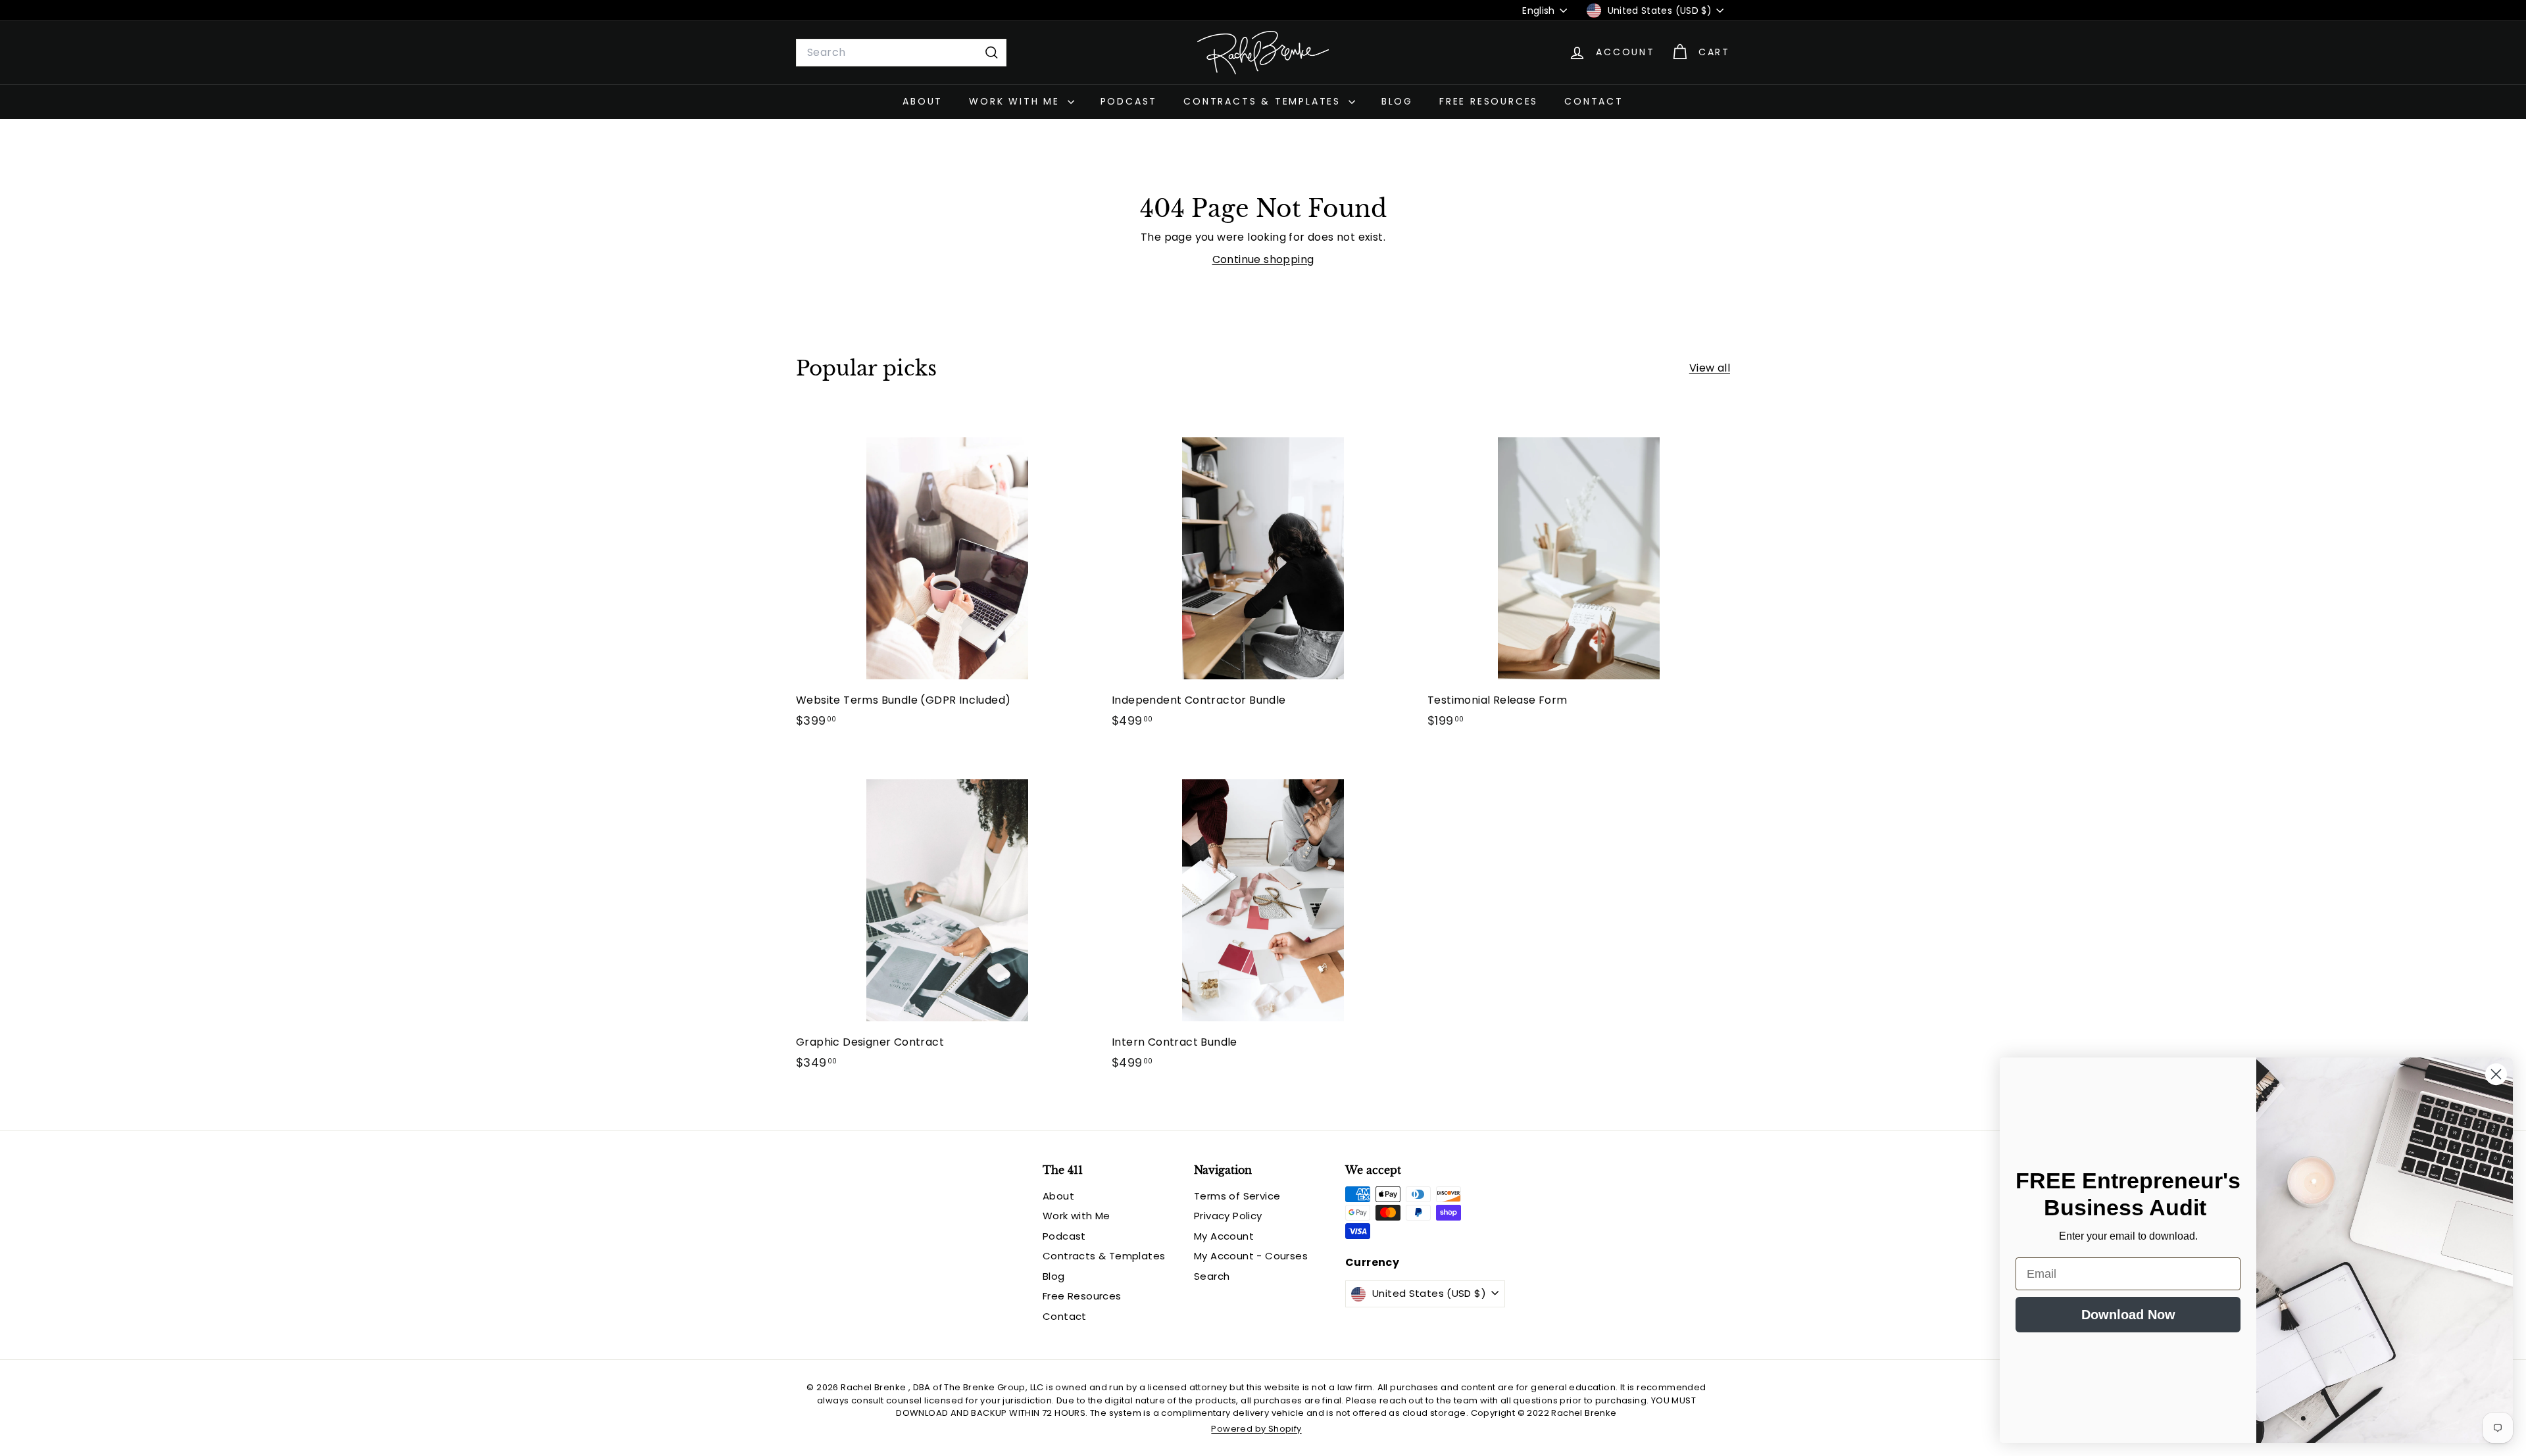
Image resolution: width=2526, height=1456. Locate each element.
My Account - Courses (1251, 1256)
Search (1212, 1276)
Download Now (2128, 1315)
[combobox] (901, 53)
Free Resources (1489, 101)
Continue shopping (1263, 259)
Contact (1594, 101)
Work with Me (1016, 101)
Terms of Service (1237, 1196)
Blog (1397, 101)
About (923, 101)
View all (1710, 368)
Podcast (1129, 101)
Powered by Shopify (1256, 1429)
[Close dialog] (2496, 1074)
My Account (1224, 1236)
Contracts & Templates (1264, 101)
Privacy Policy (1228, 1216)
